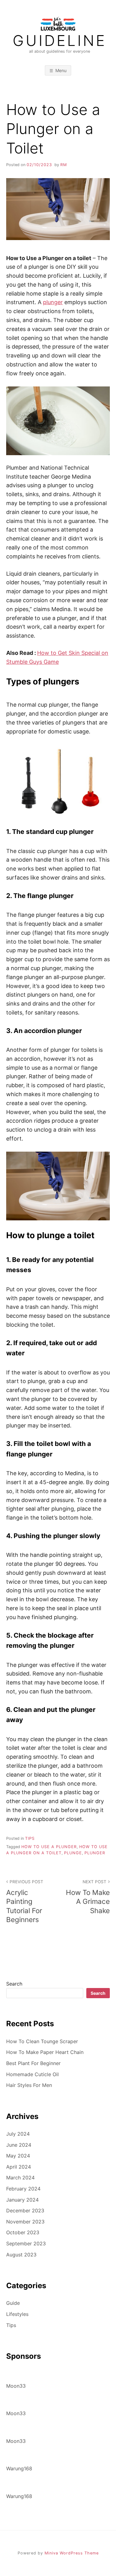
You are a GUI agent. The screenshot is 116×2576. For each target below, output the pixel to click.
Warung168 (19, 2468)
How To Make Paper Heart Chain (45, 2052)
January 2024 (22, 2200)
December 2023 (25, 2211)
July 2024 (18, 2134)
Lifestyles (17, 2314)
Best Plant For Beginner (33, 2063)
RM (64, 165)
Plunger (95, 1853)
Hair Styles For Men (29, 2085)
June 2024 (19, 2145)
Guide (13, 2303)
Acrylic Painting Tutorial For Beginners (25, 1901)
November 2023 (25, 2222)
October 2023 (23, 2232)
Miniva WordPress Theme (72, 2553)
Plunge (73, 1853)
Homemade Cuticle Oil (32, 2074)
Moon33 (16, 2386)
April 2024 (19, 2167)
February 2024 (23, 2189)
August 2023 (21, 2255)
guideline (60, 41)
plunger (53, 302)
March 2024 (20, 2178)
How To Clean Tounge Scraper (42, 2041)
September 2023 (26, 2243)
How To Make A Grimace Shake (88, 1897)
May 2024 (18, 2156)
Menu (61, 70)
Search (14, 1984)
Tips (30, 1838)
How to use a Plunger (49, 1847)
